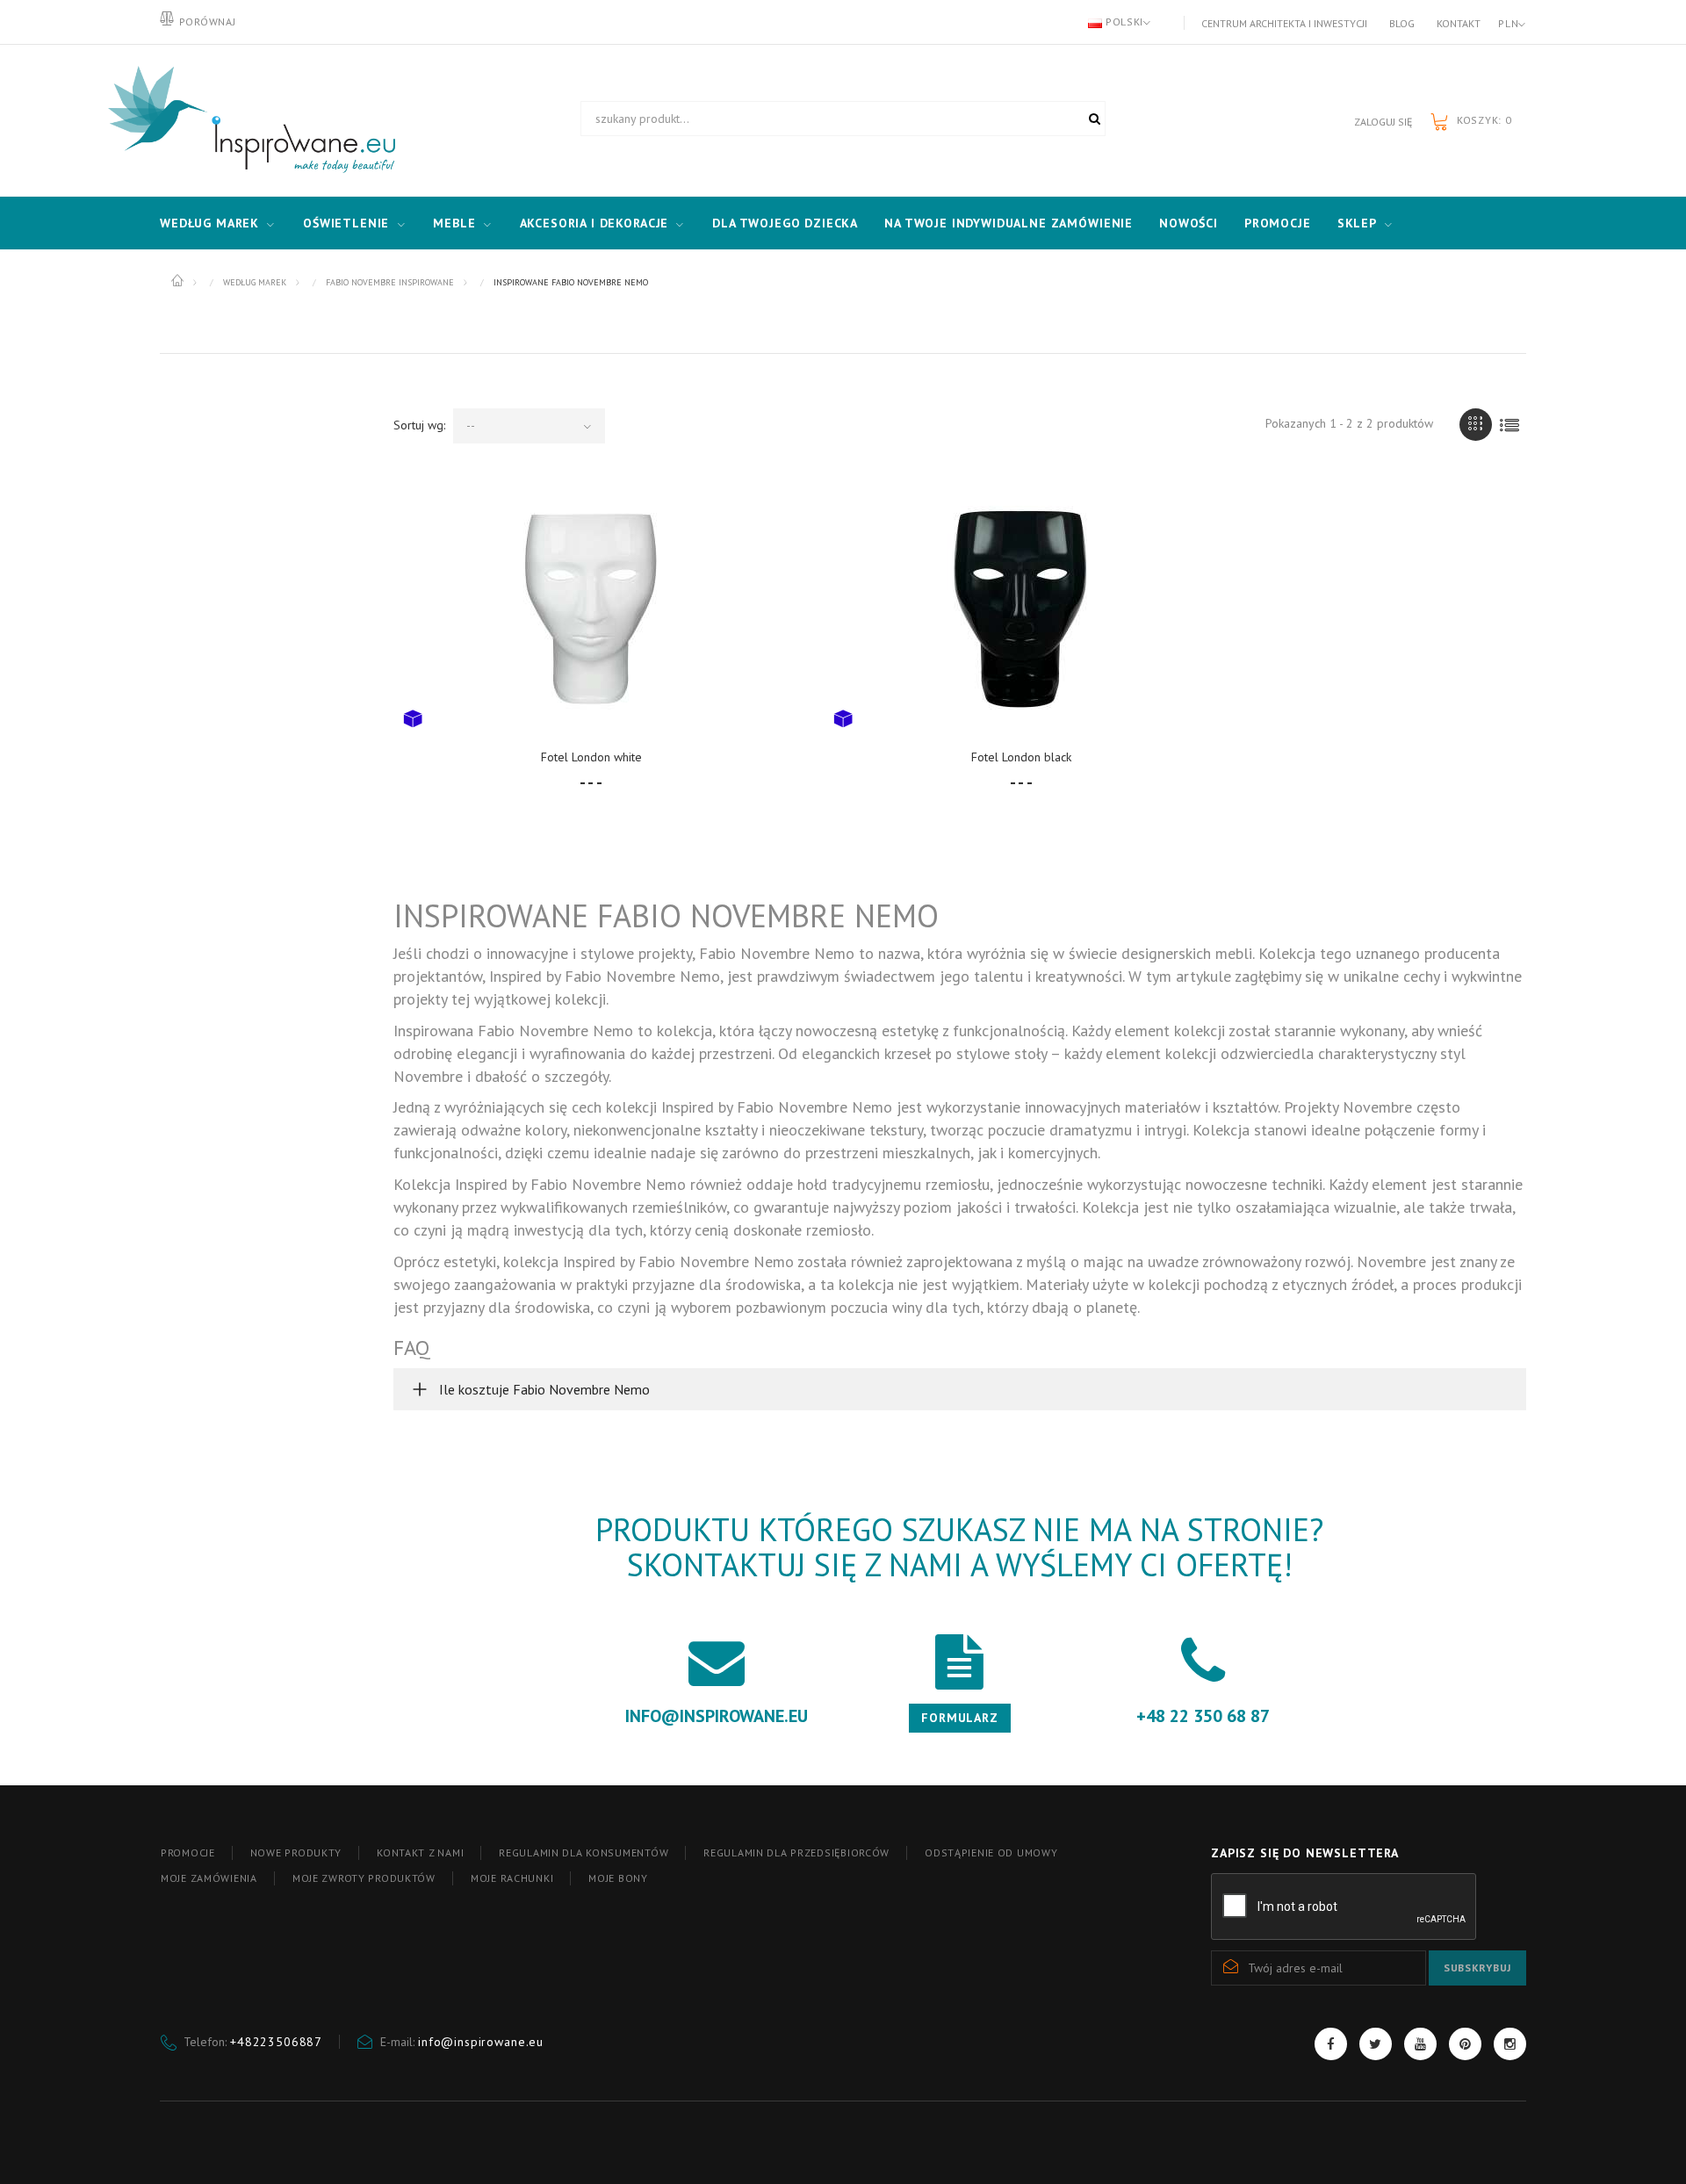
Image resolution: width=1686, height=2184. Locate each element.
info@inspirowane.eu (481, 2042)
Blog (1402, 23)
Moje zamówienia (209, 1878)
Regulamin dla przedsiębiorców (796, 1852)
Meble (454, 223)
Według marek (209, 223)
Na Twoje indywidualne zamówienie (1009, 223)
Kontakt (1459, 23)
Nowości (1189, 223)
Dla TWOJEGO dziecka (785, 223)
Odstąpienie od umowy (991, 1852)
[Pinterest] (1465, 2044)
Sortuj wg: (419, 425)
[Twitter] (1376, 2044)
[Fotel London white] (591, 608)
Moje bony (618, 1878)
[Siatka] (1476, 425)
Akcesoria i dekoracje (594, 223)
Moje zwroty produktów (364, 1878)
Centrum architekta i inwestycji (1284, 23)
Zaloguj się (1383, 122)
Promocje (1278, 223)
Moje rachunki (512, 1878)
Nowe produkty (296, 1852)
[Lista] (1510, 425)
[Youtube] (1420, 2044)
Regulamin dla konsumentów (584, 1852)
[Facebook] (1331, 2044)
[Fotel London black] (1021, 608)
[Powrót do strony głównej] (179, 281)
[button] (960, 1389)
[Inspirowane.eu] (248, 120)
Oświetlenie (346, 223)
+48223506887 (276, 2042)
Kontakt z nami (420, 1852)
